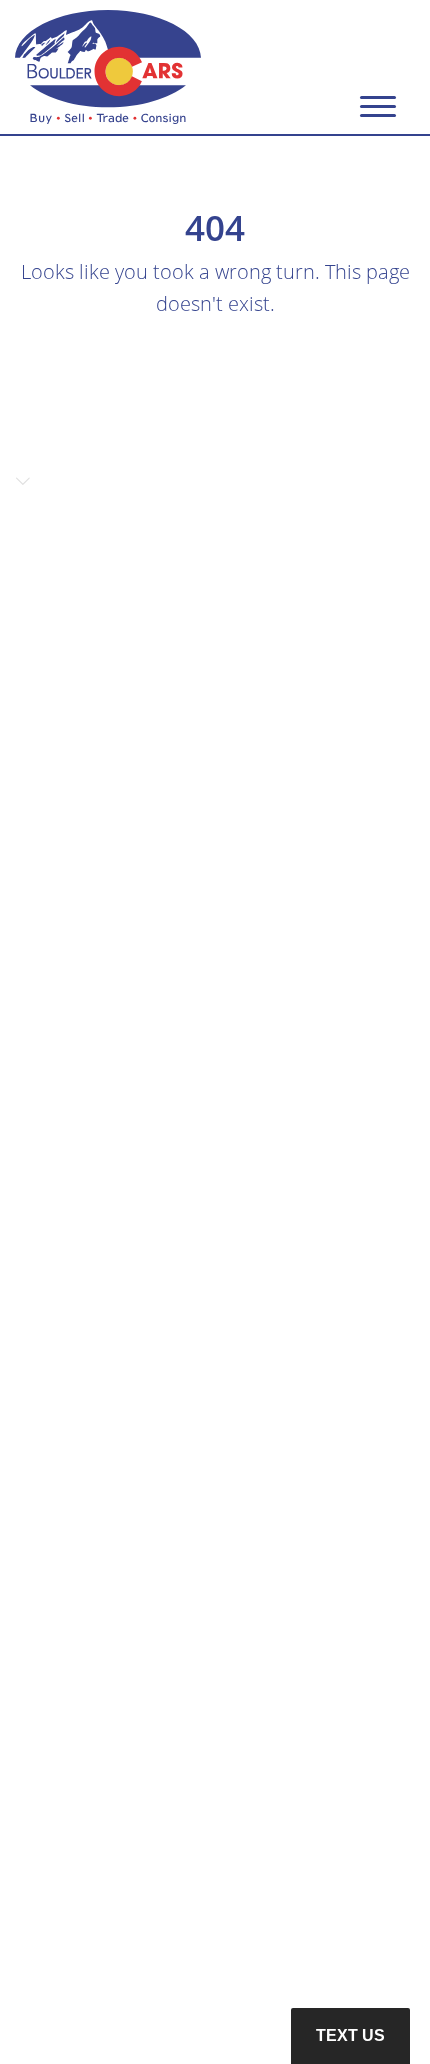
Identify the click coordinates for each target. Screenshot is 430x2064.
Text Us (350, 2035)
